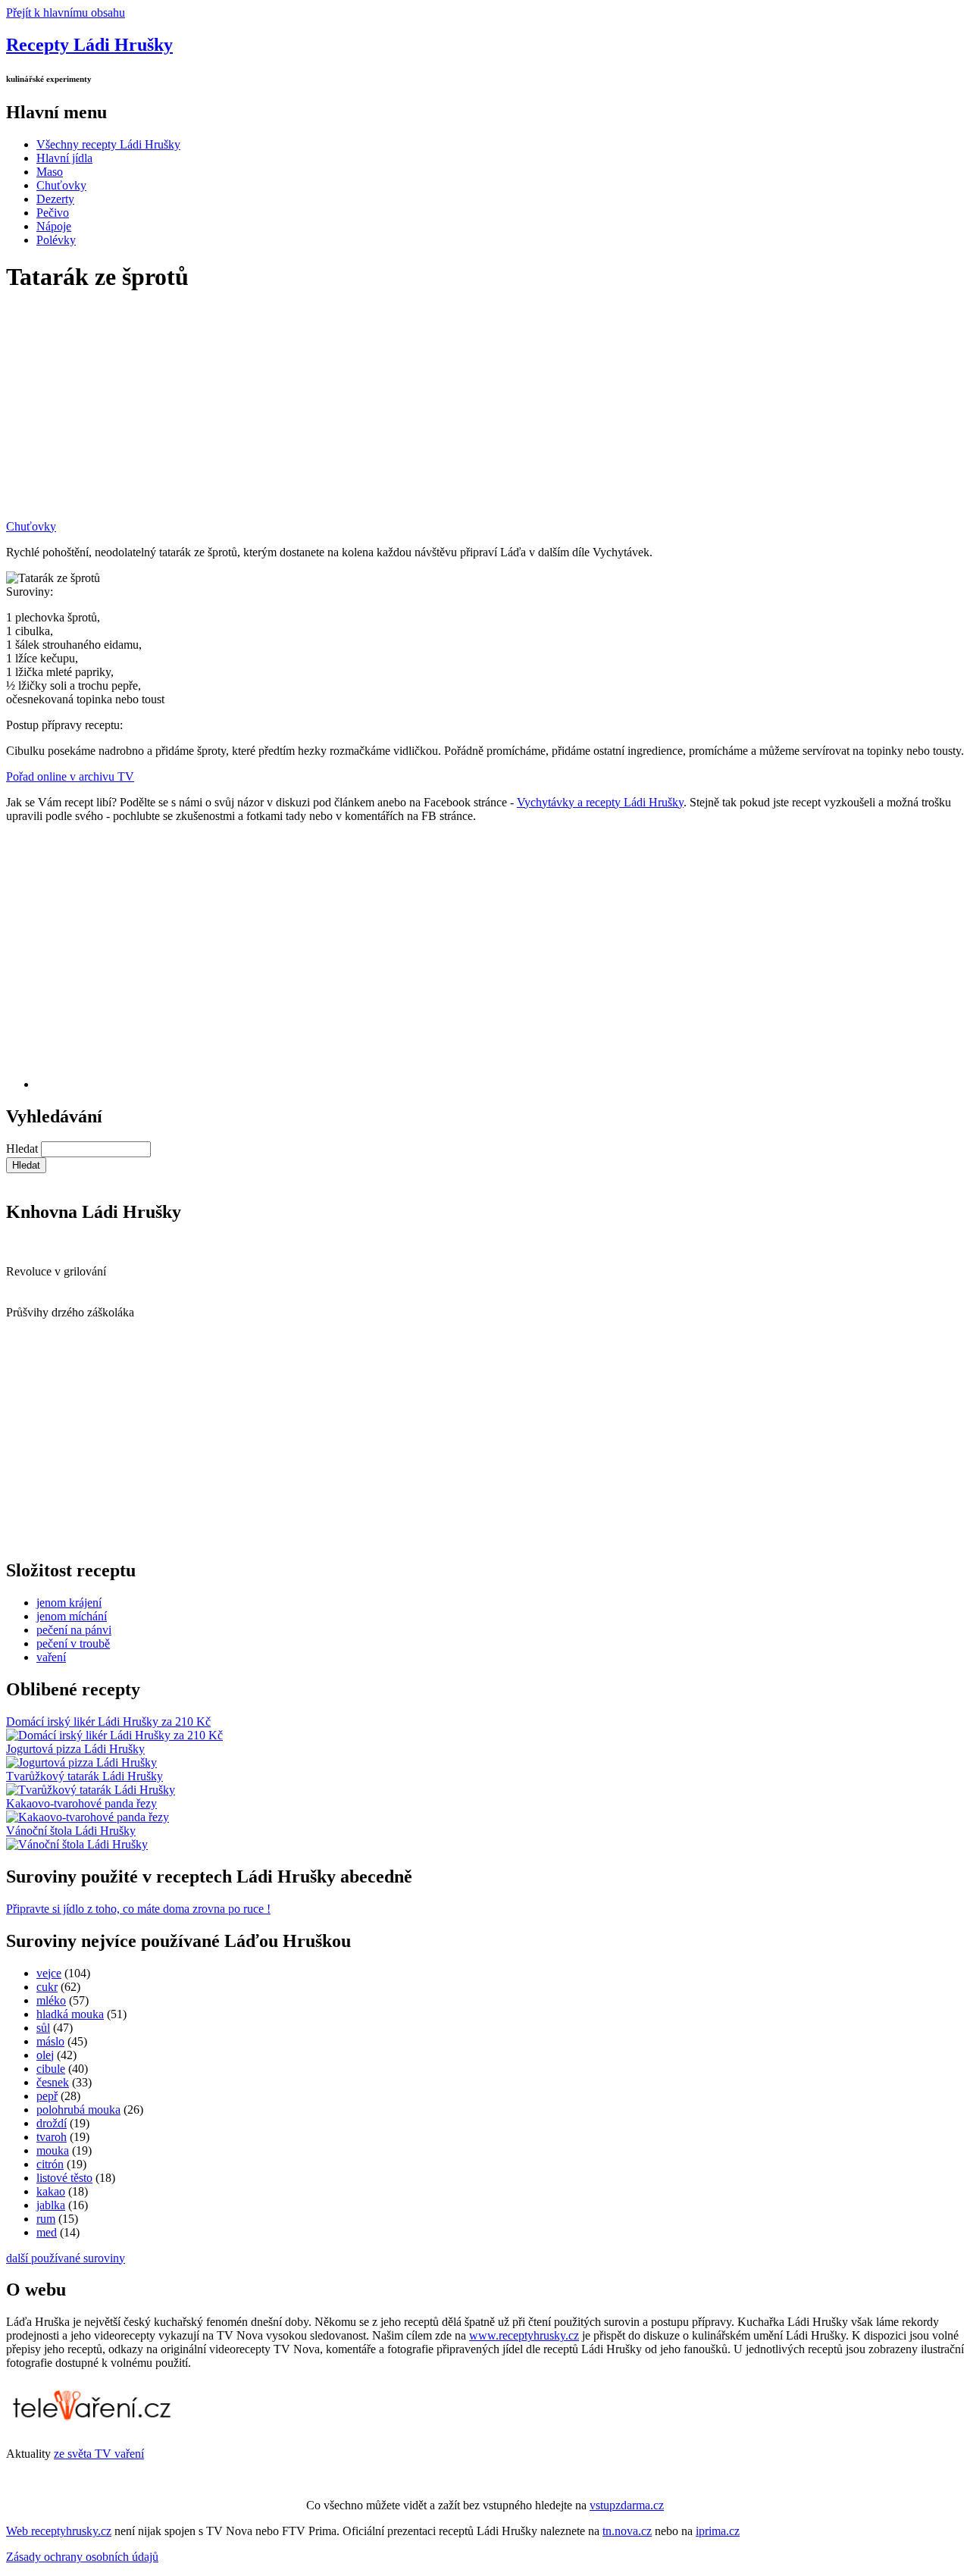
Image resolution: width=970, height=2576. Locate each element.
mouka (53, 2150)
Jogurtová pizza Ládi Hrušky (75, 1749)
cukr (47, 1987)
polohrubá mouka (78, 2110)
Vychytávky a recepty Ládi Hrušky (600, 802)
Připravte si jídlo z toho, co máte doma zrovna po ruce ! (138, 1909)
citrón (50, 2164)
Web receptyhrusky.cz (59, 2531)
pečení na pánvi (74, 1630)
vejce (49, 1973)
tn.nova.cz (627, 2531)
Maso (50, 172)
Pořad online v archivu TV (70, 776)
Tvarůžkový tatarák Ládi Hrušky (84, 1776)
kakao (51, 2191)
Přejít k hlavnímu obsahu (66, 13)
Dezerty (55, 199)
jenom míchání (72, 1616)
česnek (53, 2082)
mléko (51, 2000)
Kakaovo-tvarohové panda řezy (81, 1803)
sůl (43, 2028)
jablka (51, 2205)
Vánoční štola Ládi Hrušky (71, 1831)
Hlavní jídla (64, 158)
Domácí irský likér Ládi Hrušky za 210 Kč (108, 1722)
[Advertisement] (461, 414)
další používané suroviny (66, 2258)
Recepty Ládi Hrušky (89, 45)
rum (46, 2219)
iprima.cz (718, 2531)
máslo (50, 2041)
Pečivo (53, 213)
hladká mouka (70, 2014)
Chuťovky (61, 185)
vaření (51, 1657)
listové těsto (64, 2178)
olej (45, 2055)
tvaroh (52, 2137)
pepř (47, 2096)
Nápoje (54, 226)
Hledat (23, 1149)
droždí (52, 2123)
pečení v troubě (73, 1643)
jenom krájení (69, 1603)
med (47, 2232)
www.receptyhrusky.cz (524, 2335)
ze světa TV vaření (99, 2454)
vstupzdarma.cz (627, 2505)
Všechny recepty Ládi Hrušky (108, 144)
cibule (51, 2069)
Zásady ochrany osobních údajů (82, 2557)
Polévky (56, 240)
